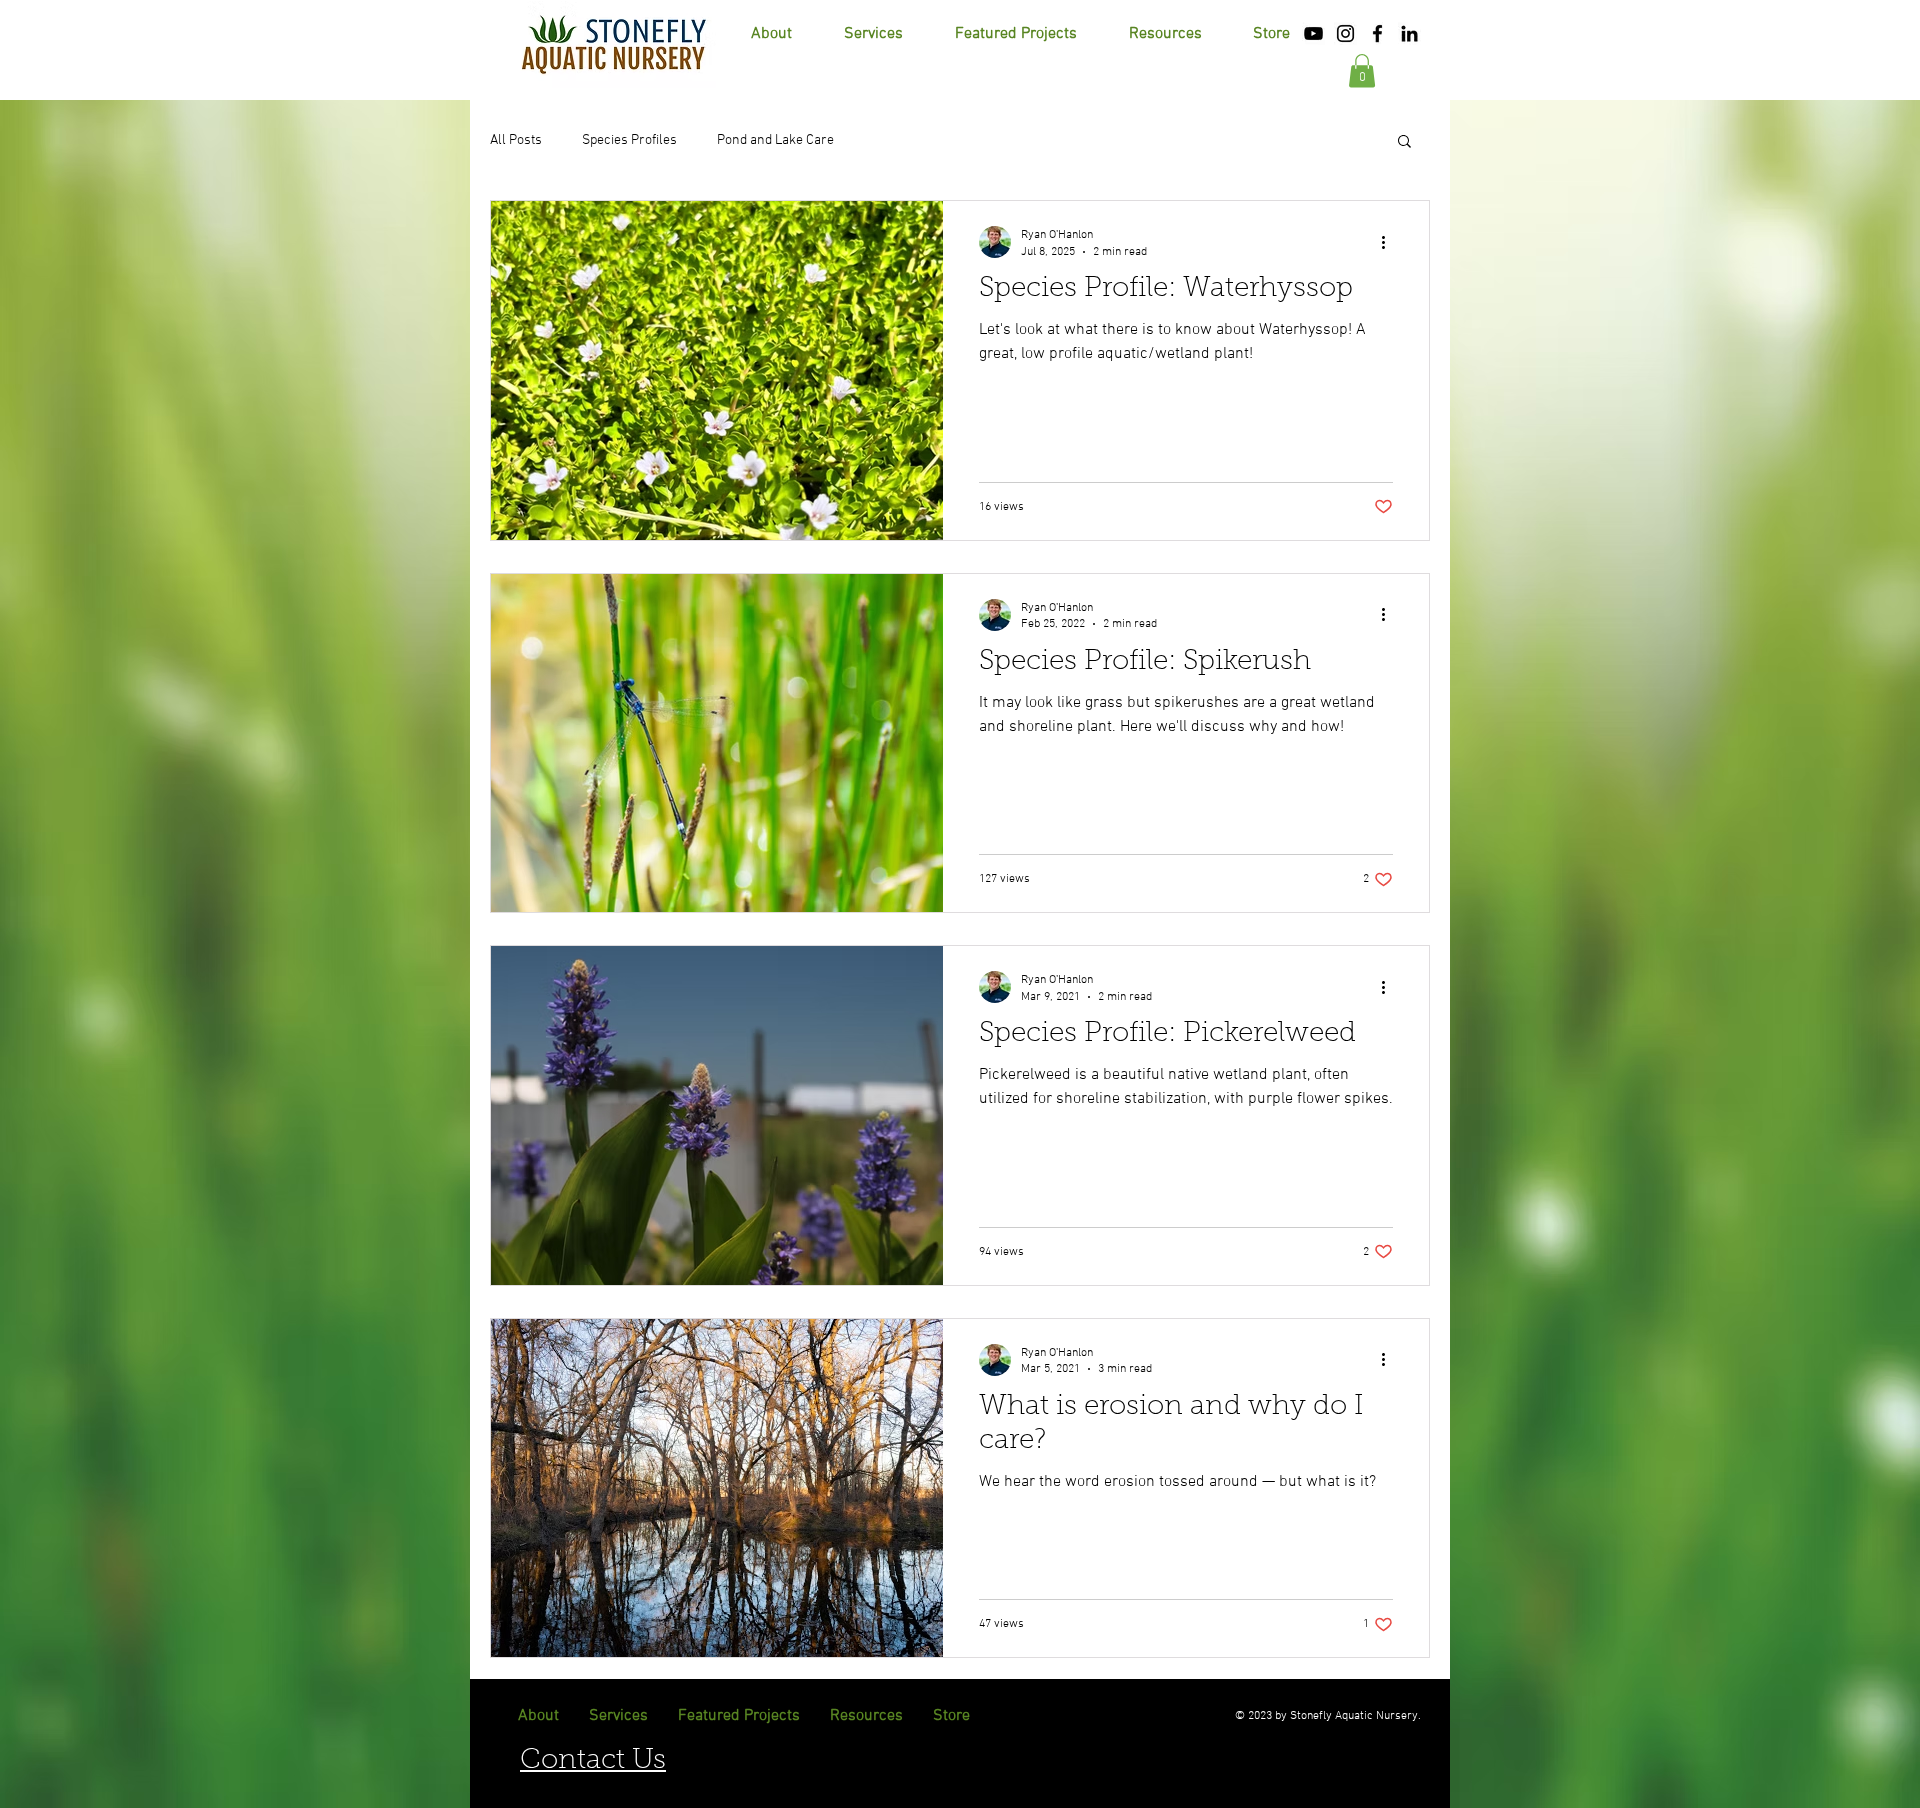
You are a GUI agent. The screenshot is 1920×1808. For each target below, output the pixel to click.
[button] (1165, 34)
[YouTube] (1313, 33)
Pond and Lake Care (775, 140)
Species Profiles (629, 140)
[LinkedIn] (1409, 33)
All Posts (516, 140)
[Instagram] (1345, 33)
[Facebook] (1377, 33)
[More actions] (1390, 242)
